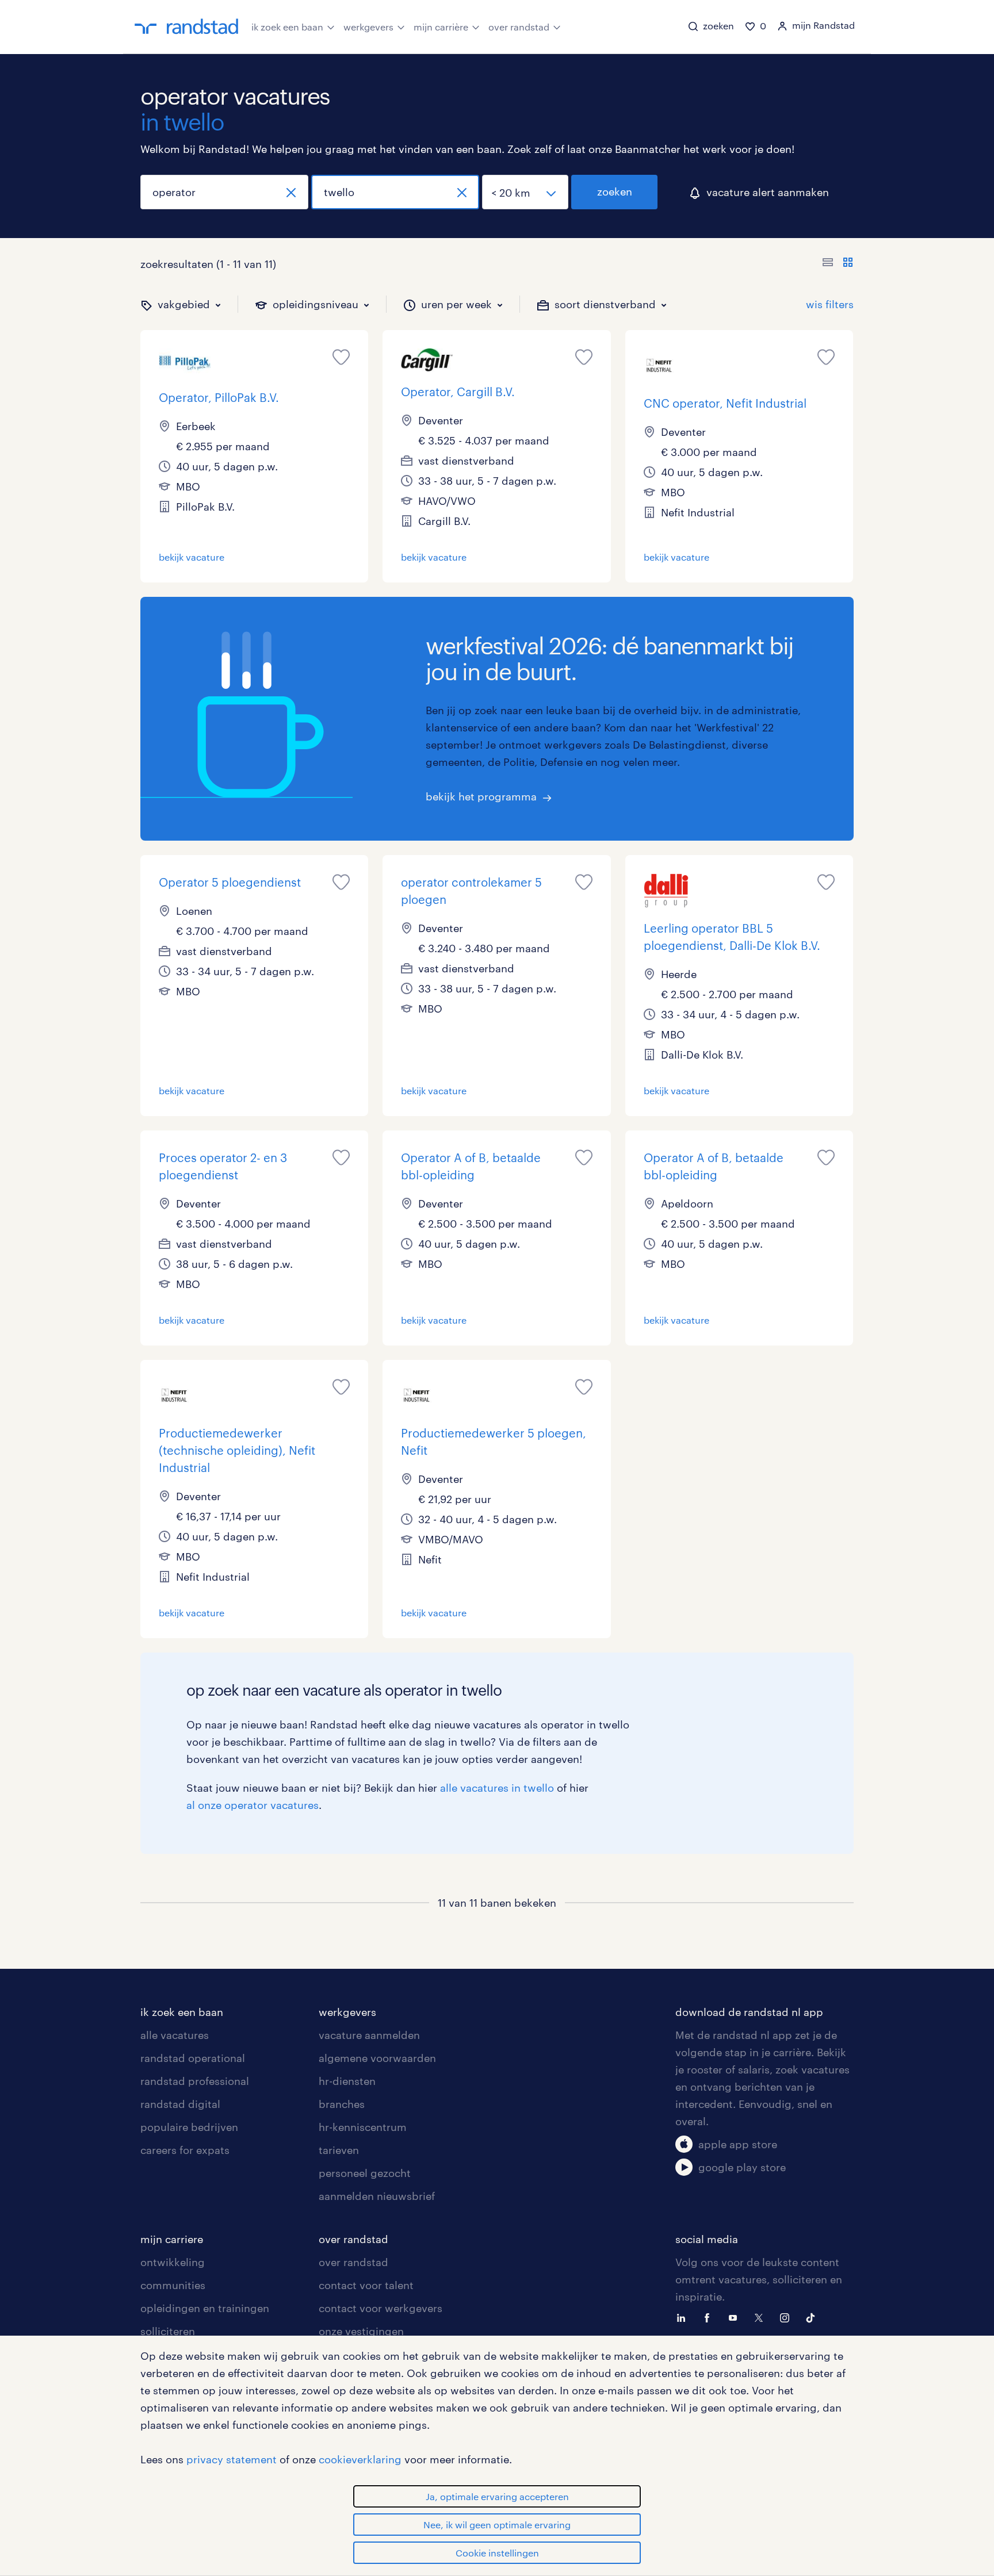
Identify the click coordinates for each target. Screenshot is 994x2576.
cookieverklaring (360, 2459)
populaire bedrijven (189, 2127)
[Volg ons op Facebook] (710, 2317)
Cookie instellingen (497, 2553)
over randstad (519, 27)
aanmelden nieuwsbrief (377, 2196)
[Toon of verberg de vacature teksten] (838, 264)
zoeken (615, 191)
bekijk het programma (481, 796)
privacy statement (232, 2459)
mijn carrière (441, 27)
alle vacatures (175, 2035)
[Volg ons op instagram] (787, 2317)
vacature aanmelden (369, 2035)
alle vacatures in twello (497, 1788)
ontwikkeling (173, 2262)
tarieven (339, 2150)
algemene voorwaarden (377, 2058)
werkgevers (368, 27)
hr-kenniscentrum (363, 2127)
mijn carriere (172, 2239)
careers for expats (185, 2150)
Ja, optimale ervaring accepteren (497, 2496)
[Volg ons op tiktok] (813, 2317)
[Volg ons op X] (762, 2317)
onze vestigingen (361, 2331)
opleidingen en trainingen (205, 2308)
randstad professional (195, 2081)
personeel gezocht (365, 2173)
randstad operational (193, 2058)
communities (173, 2285)
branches (342, 2104)
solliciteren (168, 2331)
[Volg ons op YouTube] (736, 2317)
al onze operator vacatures (253, 1805)
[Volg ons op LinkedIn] (684, 2317)
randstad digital (180, 2104)
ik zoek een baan (287, 27)
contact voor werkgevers (381, 2308)
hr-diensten (347, 2081)
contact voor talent (366, 2285)
